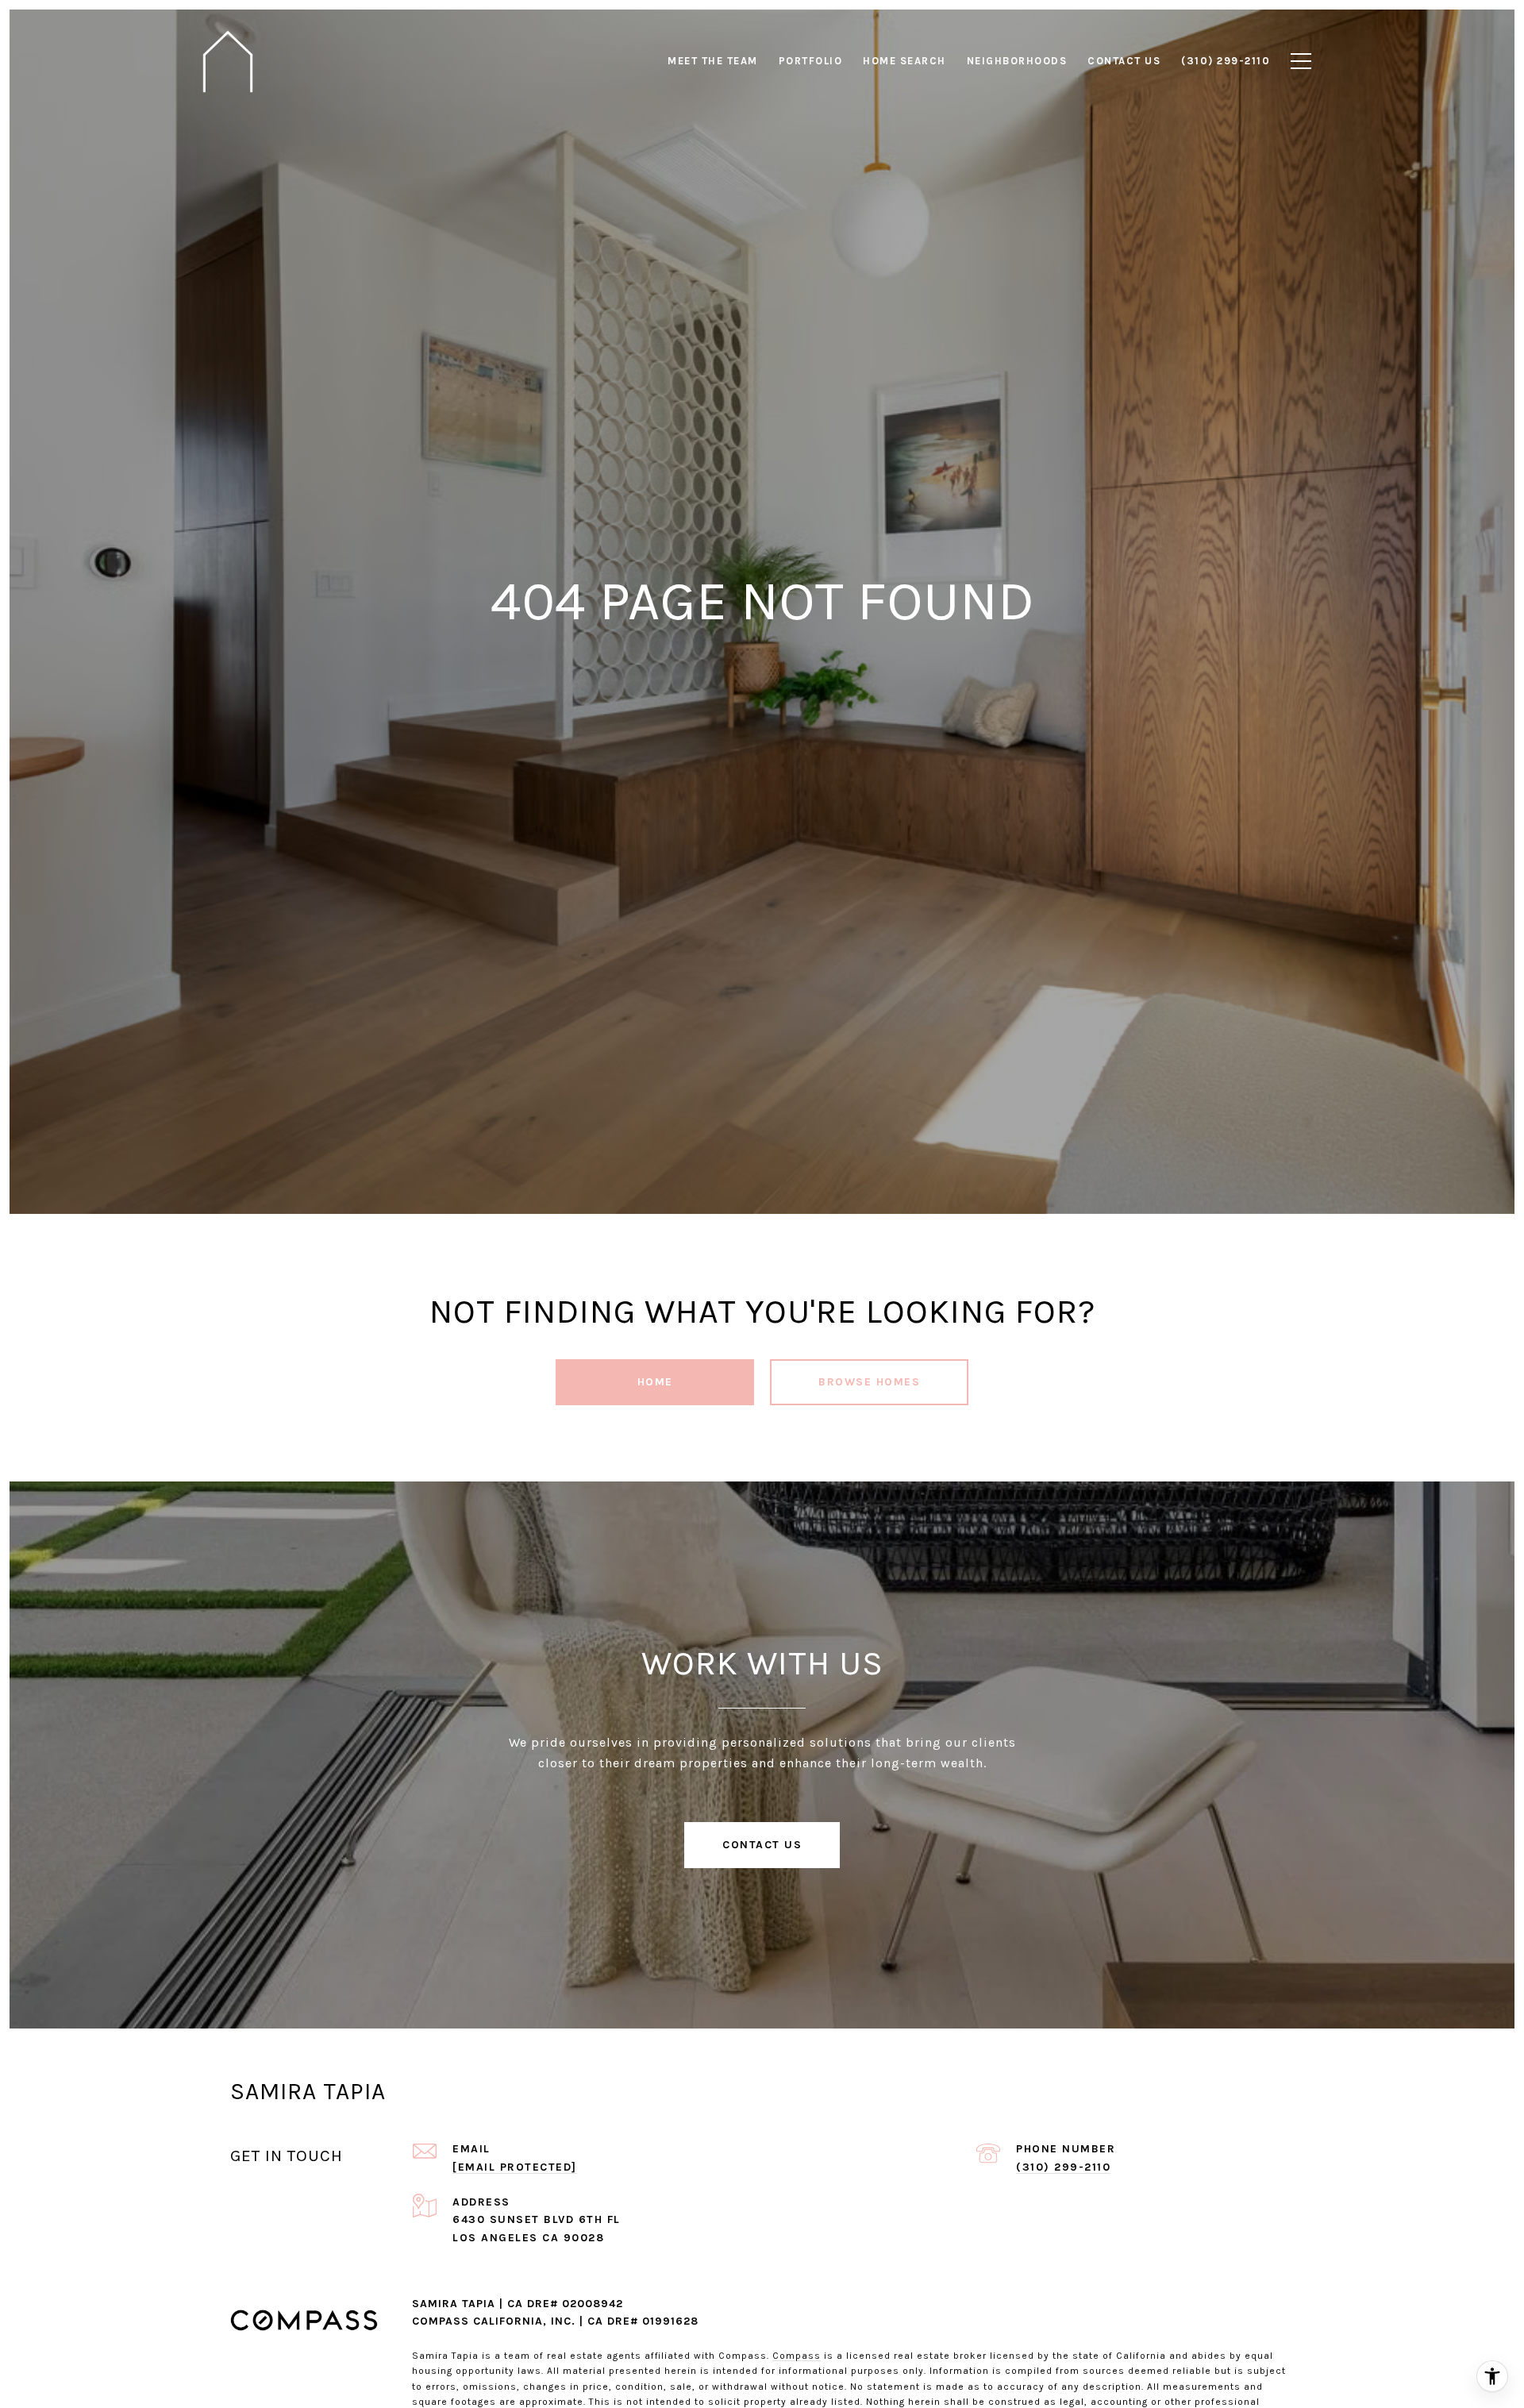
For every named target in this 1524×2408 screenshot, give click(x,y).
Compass (797, 2356)
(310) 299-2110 (1063, 2167)
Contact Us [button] (762, 1845)
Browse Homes (869, 1382)
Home (655, 1382)
